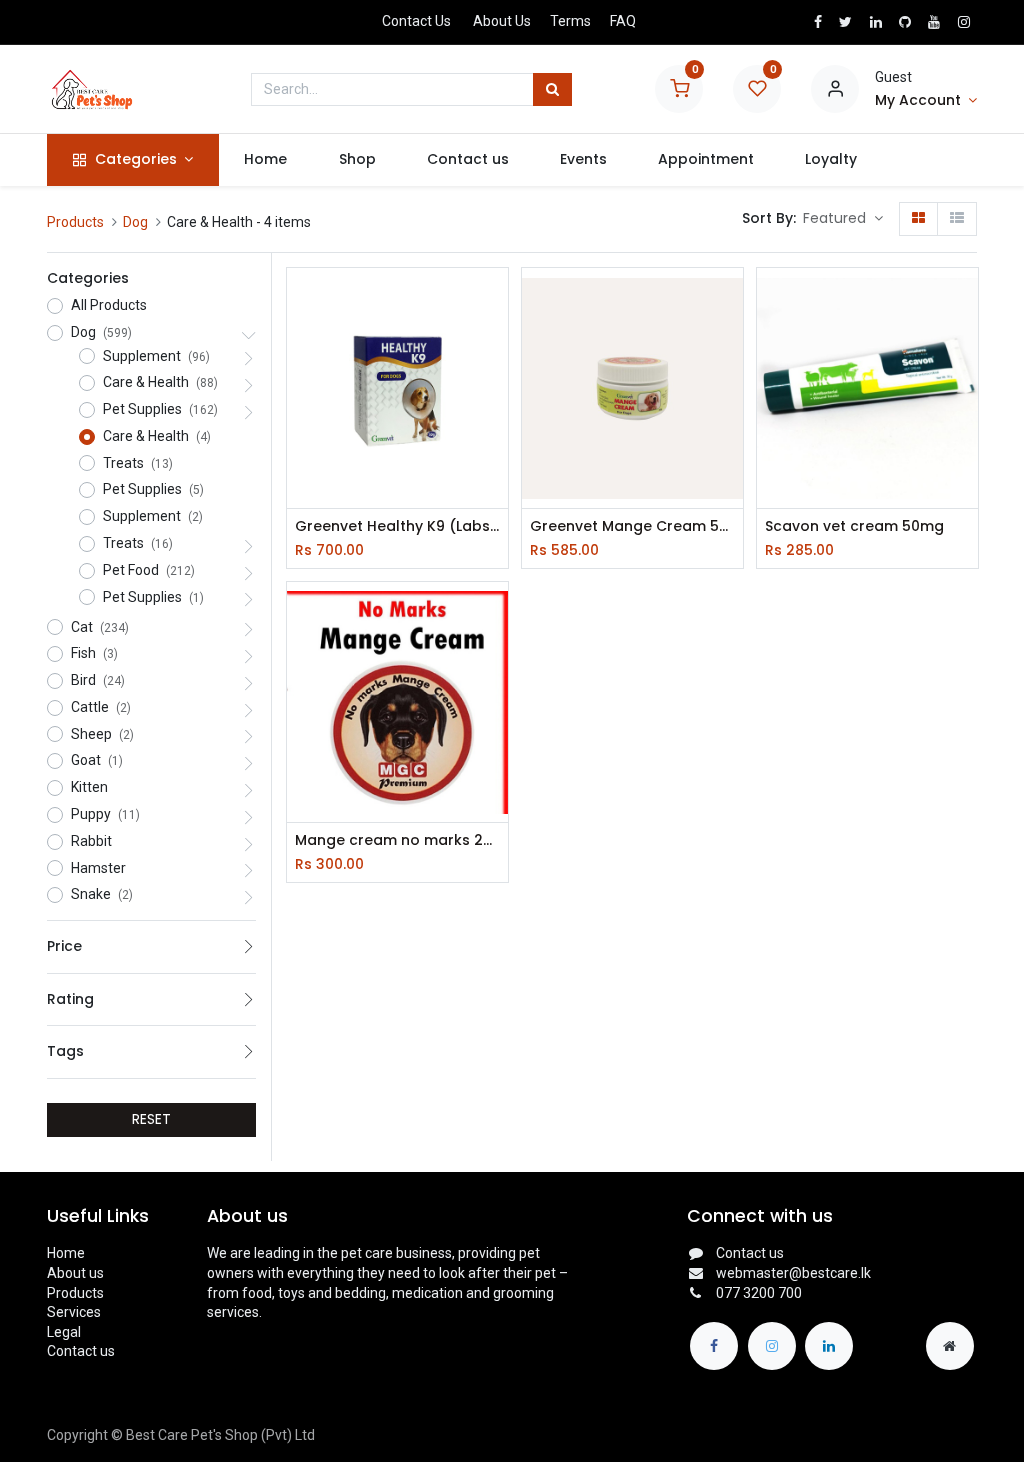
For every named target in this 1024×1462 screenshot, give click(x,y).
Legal (64, 1332)
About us (75, 1273)
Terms (570, 21)
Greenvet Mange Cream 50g (632, 526)
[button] (843, 219)
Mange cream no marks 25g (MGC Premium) (397, 840)
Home (66, 1253)
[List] (957, 219)
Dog (135, 222)
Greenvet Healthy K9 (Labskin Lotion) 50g (397, 526)
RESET (151, 1119)
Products (75, 222)
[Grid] (918, 219)
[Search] (552, 90)
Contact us (81, 1351)
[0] (679, 88)
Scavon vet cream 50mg (854, 526)
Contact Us (416, 21)
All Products (109, 305)
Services (74, 1312)
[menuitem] (266, 160)
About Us (502, 21)
